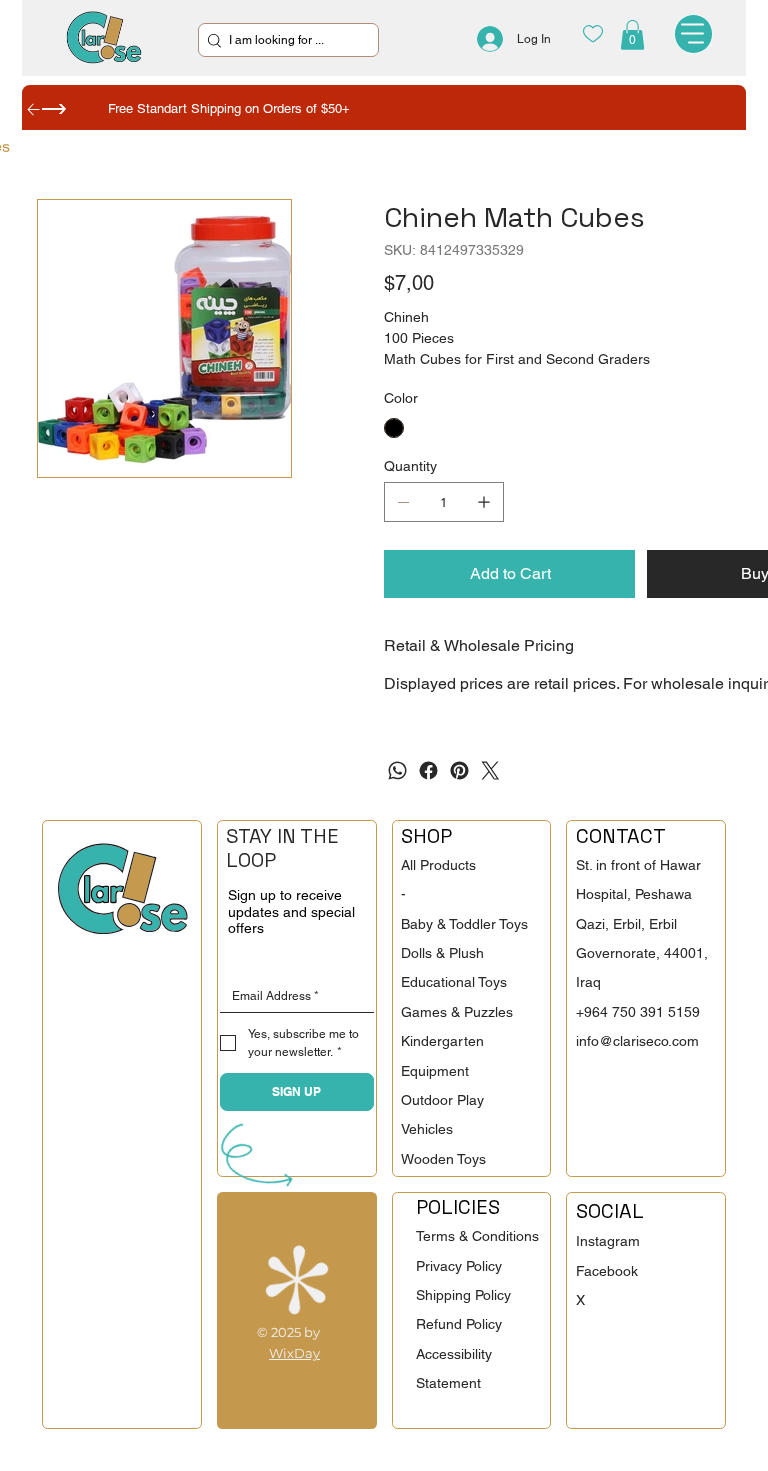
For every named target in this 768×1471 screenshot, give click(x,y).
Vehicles (427, 1129)
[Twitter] (490, 770)
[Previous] (34, 109)
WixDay (294, 1353)
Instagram (608, 1241)
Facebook (607, 1271)
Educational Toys (454, 982)
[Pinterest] (459, 770)
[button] (632, 35)
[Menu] (694, 34)
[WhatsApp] (397, 770)
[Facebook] (428, 770)
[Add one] (484, 502)
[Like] (592, 33)
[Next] (54, 109)
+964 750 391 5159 (638, 1012)
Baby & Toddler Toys (464, 924)
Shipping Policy (463, 1295)
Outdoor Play (442, 1100)
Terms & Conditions (477, 1236)
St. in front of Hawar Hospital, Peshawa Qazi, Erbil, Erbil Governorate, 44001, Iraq (642, 924)
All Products (438, 865)
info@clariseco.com (637, 1041)
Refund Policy (459, 1324)
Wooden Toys (443, 1159)
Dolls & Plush (442, 953)
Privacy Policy (459, 1266)
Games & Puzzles (457, 1012)
